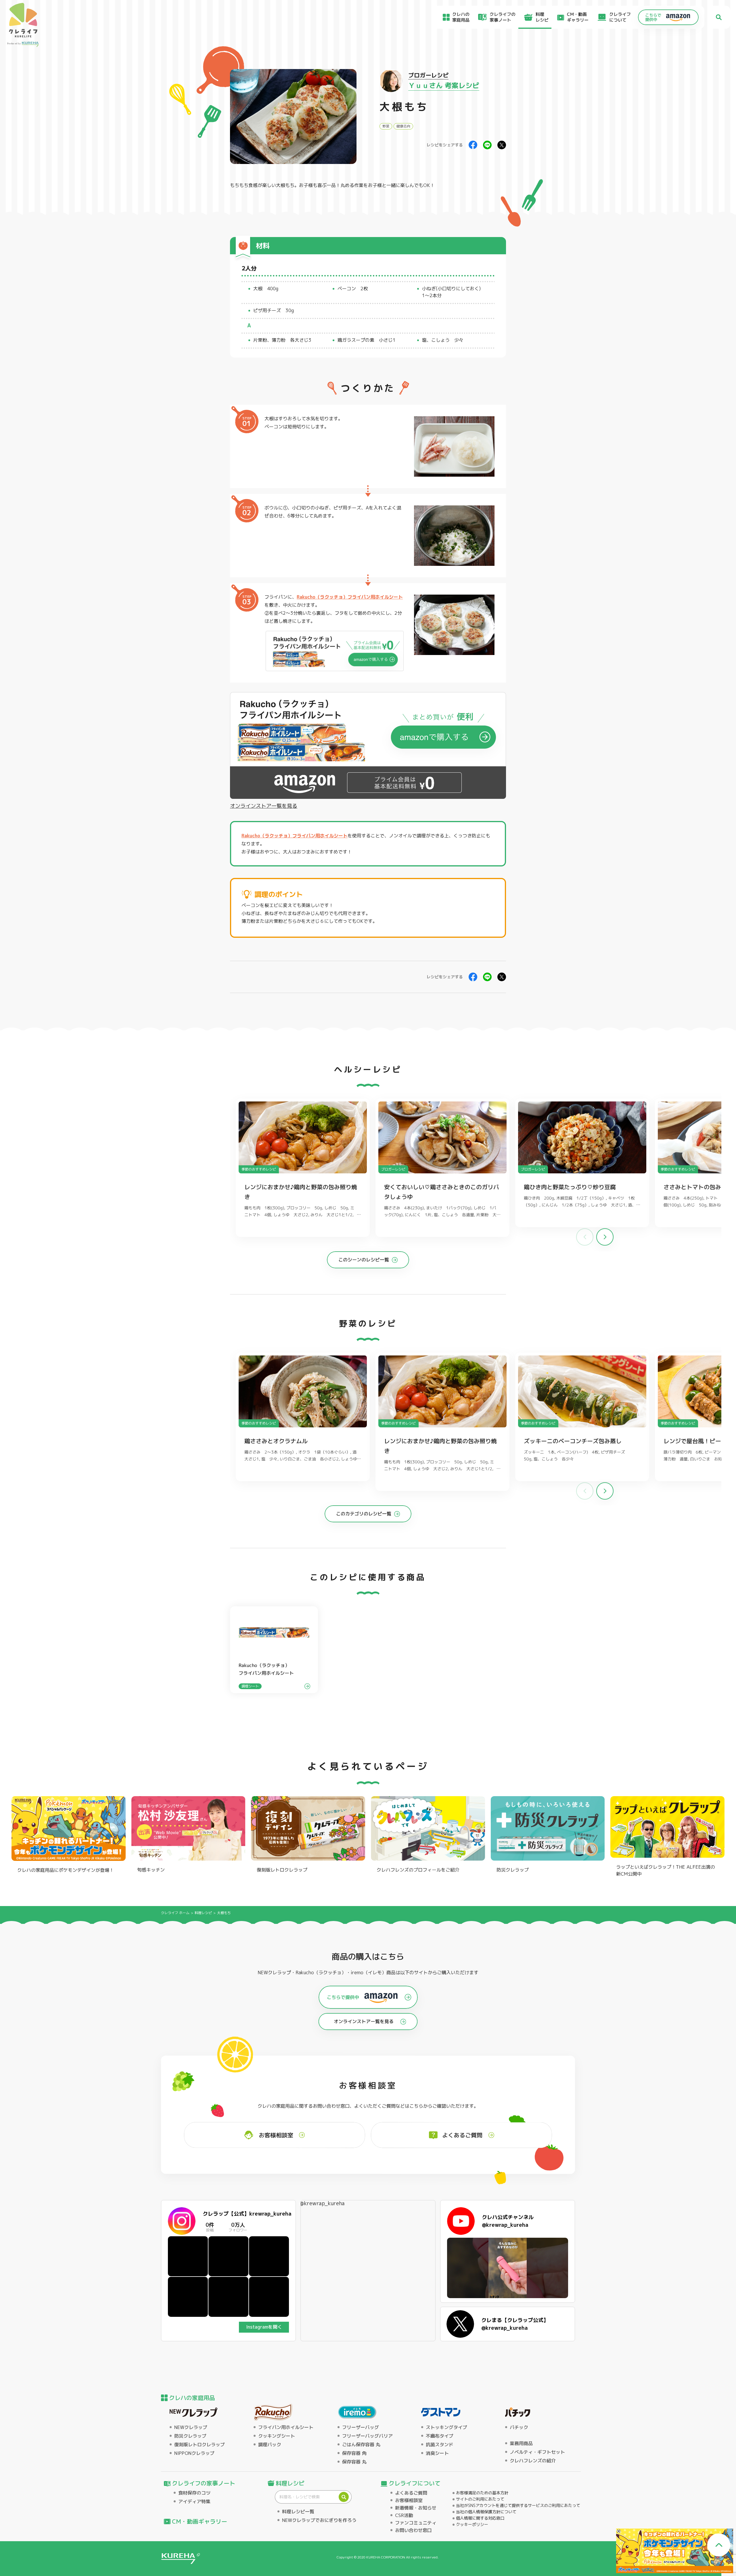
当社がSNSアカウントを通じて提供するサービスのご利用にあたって (518, 2505)
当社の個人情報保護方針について (486, 2512)
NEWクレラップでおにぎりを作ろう (319, 2520)
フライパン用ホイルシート (286, 2427)
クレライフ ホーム (175, 1913)
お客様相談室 (409, 2500)
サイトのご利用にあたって (480, 2499)
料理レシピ (203, 1913)
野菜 (386, 126)
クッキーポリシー (472, 2524)
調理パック (270, 2445)
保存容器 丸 (354, 2462)
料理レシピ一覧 (298, 2512)
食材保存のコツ (194, 2493)
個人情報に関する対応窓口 (480, 2518)
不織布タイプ (440, 2436)
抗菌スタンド (440, 2445)
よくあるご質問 (411, 2493)
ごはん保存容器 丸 (361, 2445)
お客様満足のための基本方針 (482, 2493)
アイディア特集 (194, 2501)
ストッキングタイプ (446, 2427)
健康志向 (403, 126)
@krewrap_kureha (322, 2203)
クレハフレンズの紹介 (533, 2461)
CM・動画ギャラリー (578, 17)
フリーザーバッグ (361, 2427)
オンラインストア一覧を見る (264, 806)
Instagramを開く (264, 2327)
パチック (519, 2427)
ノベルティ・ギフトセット (537, 2452)
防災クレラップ (190, 2436)
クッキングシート (277, 2436)
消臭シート (437, 2453)
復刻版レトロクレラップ (200, 2445)
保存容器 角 (354, 2453)
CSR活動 (404, 2515)
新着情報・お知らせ (416, 2508)
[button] (605, 1237)
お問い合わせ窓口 (413, 2530)
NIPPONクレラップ (194, 2453)
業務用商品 (521, 2443)
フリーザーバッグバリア (367, 2436)
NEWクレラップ (191, 2427)
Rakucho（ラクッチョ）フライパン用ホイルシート (350, 597)
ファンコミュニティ (416, 2523)
